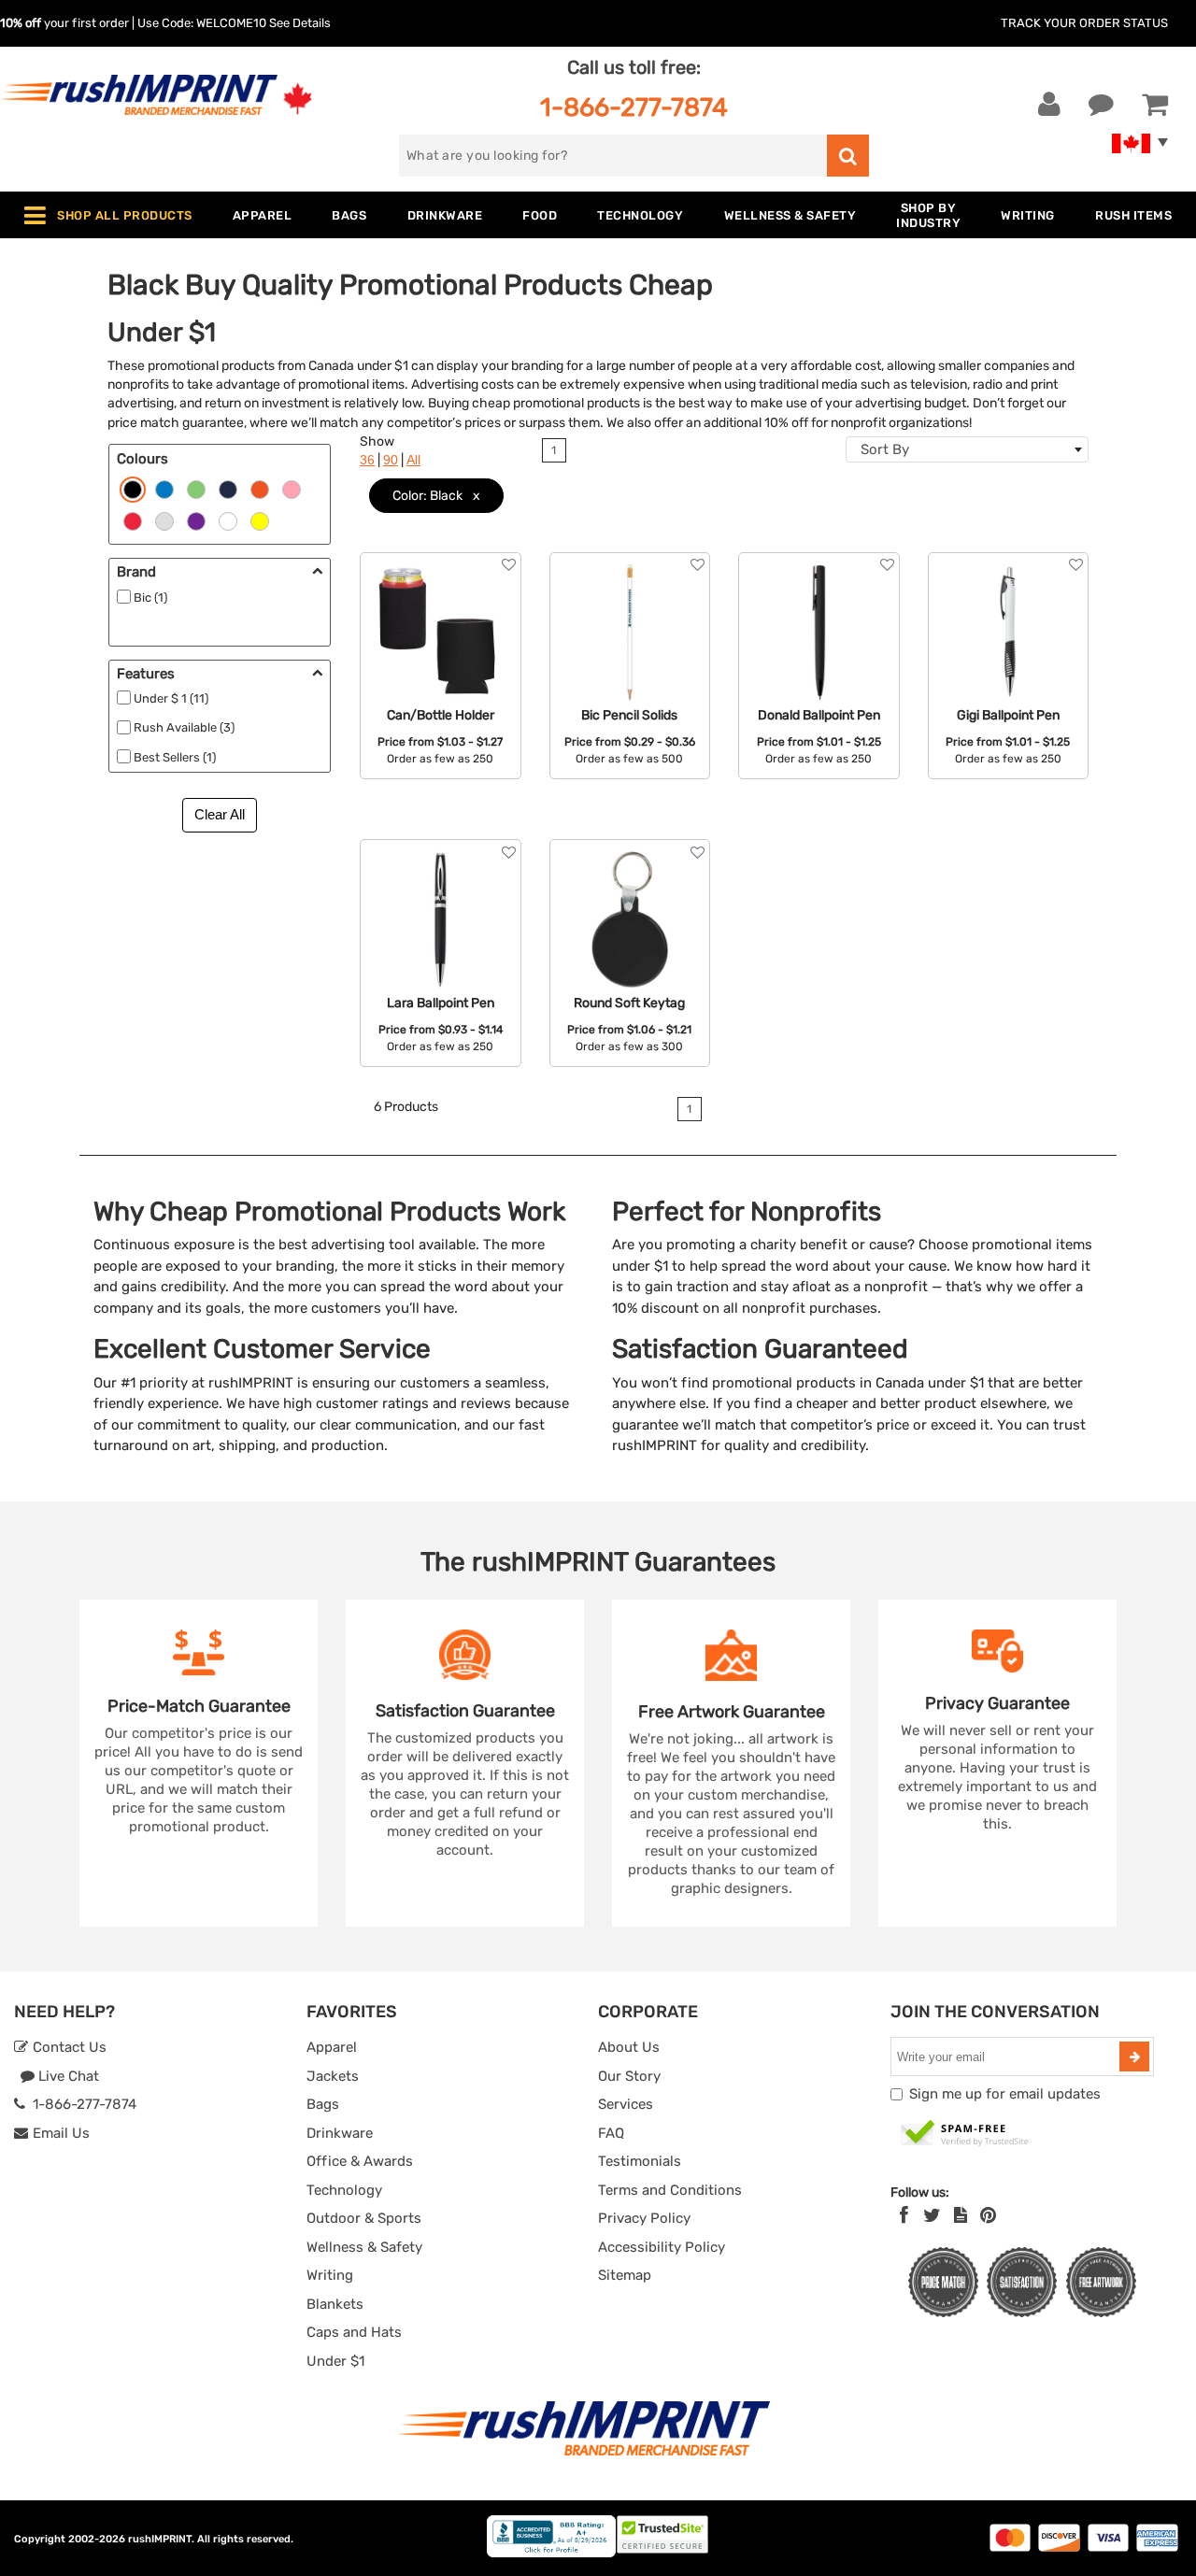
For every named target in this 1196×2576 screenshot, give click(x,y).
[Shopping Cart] (1155, 105)
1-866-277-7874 (634, 107)
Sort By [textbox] (885, 449)
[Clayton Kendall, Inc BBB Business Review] (551, 2553)
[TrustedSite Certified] (965, 2134)
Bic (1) (150, 598)
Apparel (332, 2047)
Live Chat (67, 2076)
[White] (228, 520)
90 (391, 460)
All (413, 460)
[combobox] (967, 449)
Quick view (441, 625)
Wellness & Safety (364, 2247)
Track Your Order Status (1084, 23)
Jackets (333, 2076)
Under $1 (335, 2361)
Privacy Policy (644, 2218)
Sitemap (625, 2275)
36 (367, 460)
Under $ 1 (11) (171, 698)
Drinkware (340, 2133)
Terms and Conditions (670, 2190)
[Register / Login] (1049, 105)
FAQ (611, 2133)
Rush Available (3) (184, 727)
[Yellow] (260, 520)
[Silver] (164, 520)
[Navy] (228, 489)
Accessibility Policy (662, 2247)
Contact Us (68, 2047)
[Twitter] (932, 2215)
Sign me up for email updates (1005, 2094)
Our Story (629, 2076)
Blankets (335, 2304)
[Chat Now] (1101, 105)
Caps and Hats (354, 2332)
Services (626, 2104)
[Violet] (196, 520)
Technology (344, 2190)
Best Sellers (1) (175, 757)
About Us (629, 2047)
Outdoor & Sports (364, 2218)
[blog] (961, 2215)
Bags (323, 2104)
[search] (848, 156)
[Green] (196, 489)
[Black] (133, 489)
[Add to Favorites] (509, 565)
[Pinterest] (988, 2215)
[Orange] (260, 489)
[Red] (133, 520)
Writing (330, 2275)
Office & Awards (360, 2161)
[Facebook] (904, 2215)
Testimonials (640, 2161)
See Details (300, 23)
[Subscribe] (1134, 2057)
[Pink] (292, 489)
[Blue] (164, 489)
